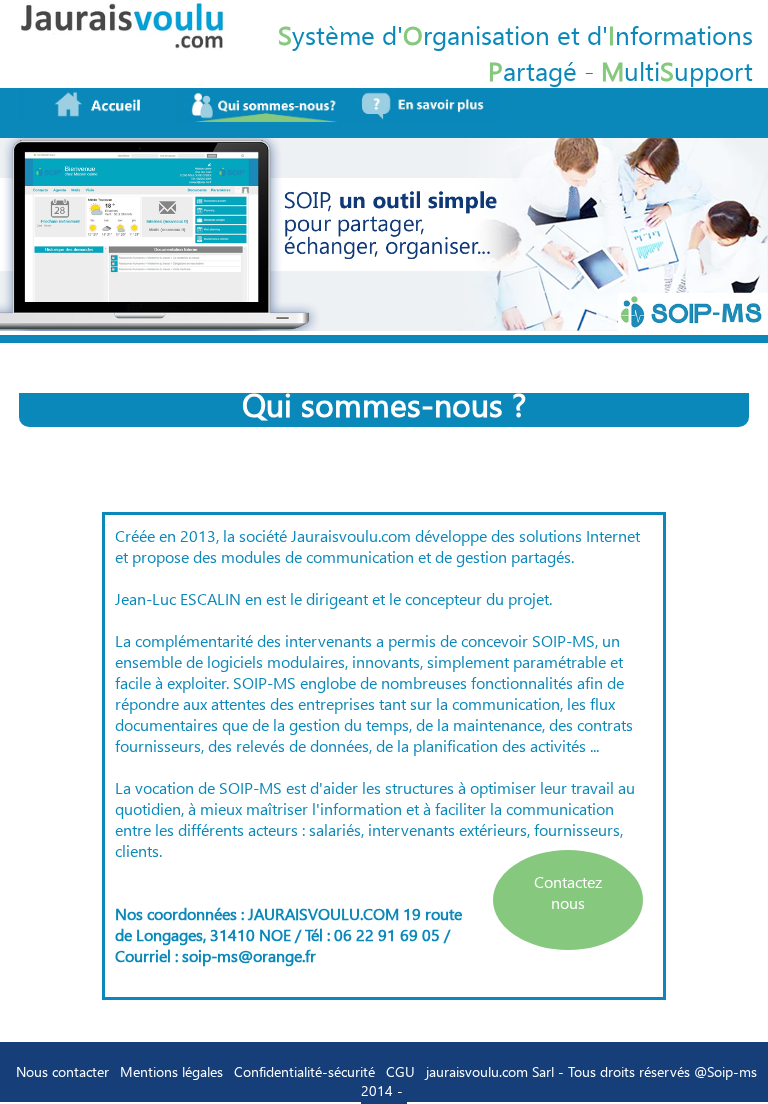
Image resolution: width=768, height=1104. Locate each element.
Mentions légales (171, 1071)
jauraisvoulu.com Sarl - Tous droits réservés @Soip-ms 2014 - (559, 1081)
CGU (400, 1071)
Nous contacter (62, 1071)
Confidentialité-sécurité (304, 1071)
